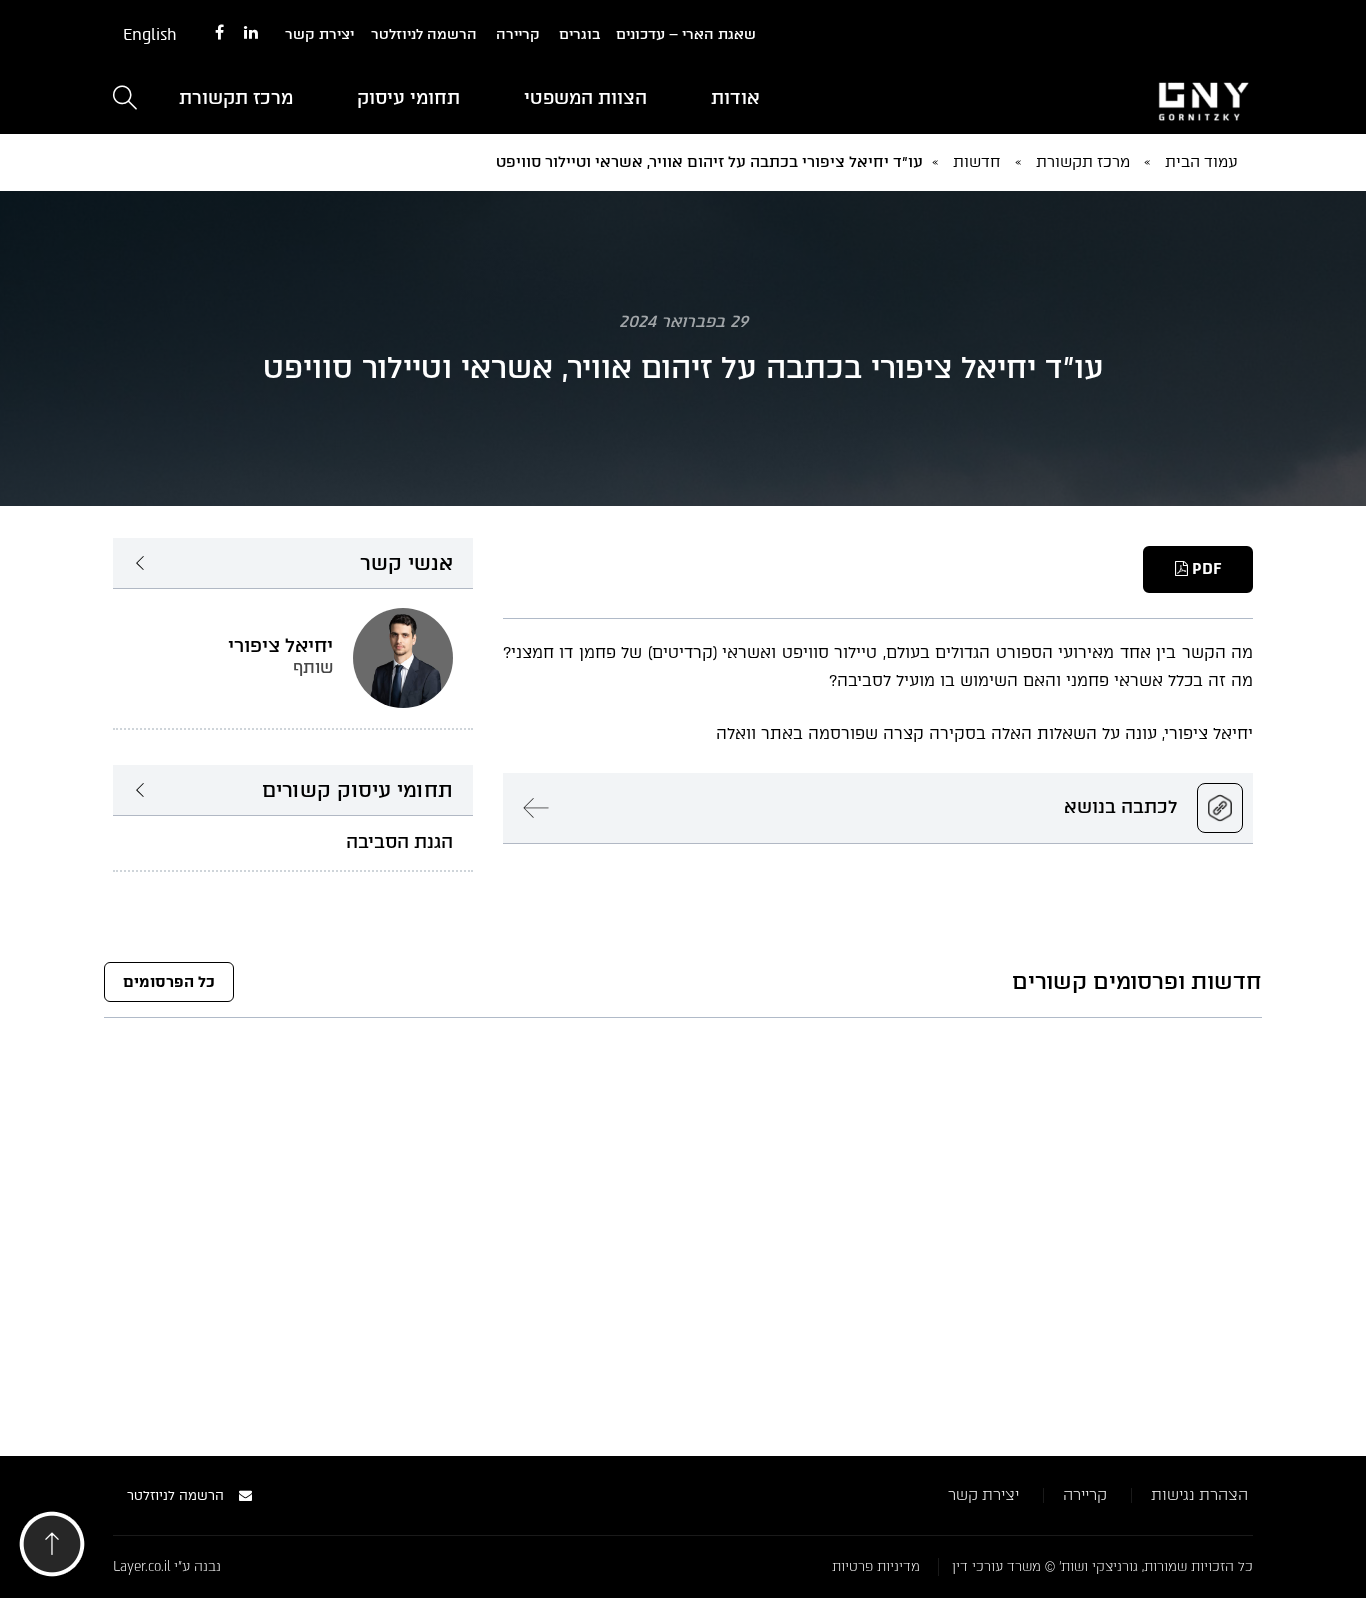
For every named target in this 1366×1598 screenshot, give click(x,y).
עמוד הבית (1201, 162)
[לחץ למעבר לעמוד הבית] (1073, 99)
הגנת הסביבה (399, 842)
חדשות (977, 162)
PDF (1204, 569)
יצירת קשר (319, 34)
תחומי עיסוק (408, 98)
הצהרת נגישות (1199, 1495)
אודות (735, 98)
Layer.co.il (141, 1566)
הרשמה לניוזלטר (424, 34)
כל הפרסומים (169, 982)
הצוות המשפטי (585, 98)
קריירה (518, 34)
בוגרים (579, 34)
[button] (52, 1549)
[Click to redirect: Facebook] (219, 33)
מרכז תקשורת (236, 98)
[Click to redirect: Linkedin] (251, 33)
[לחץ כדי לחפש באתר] (125, 99)
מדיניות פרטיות (876, 1566)
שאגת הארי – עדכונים (686, 34)
